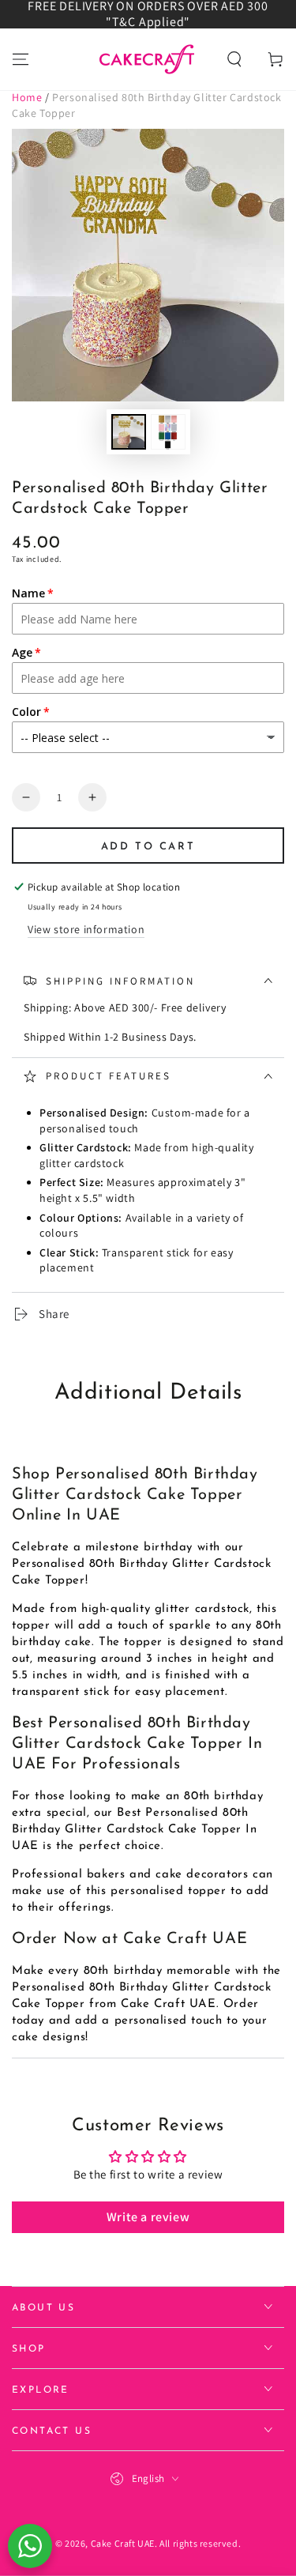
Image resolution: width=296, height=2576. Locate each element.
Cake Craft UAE (123, 2543)
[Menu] (21, 59)
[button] (234, 59)
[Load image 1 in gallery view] (129, 432)
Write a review (148, 2217)
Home (27, 97)
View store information (86, 929)
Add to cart (148, 847)
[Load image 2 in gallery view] (168, 432)
